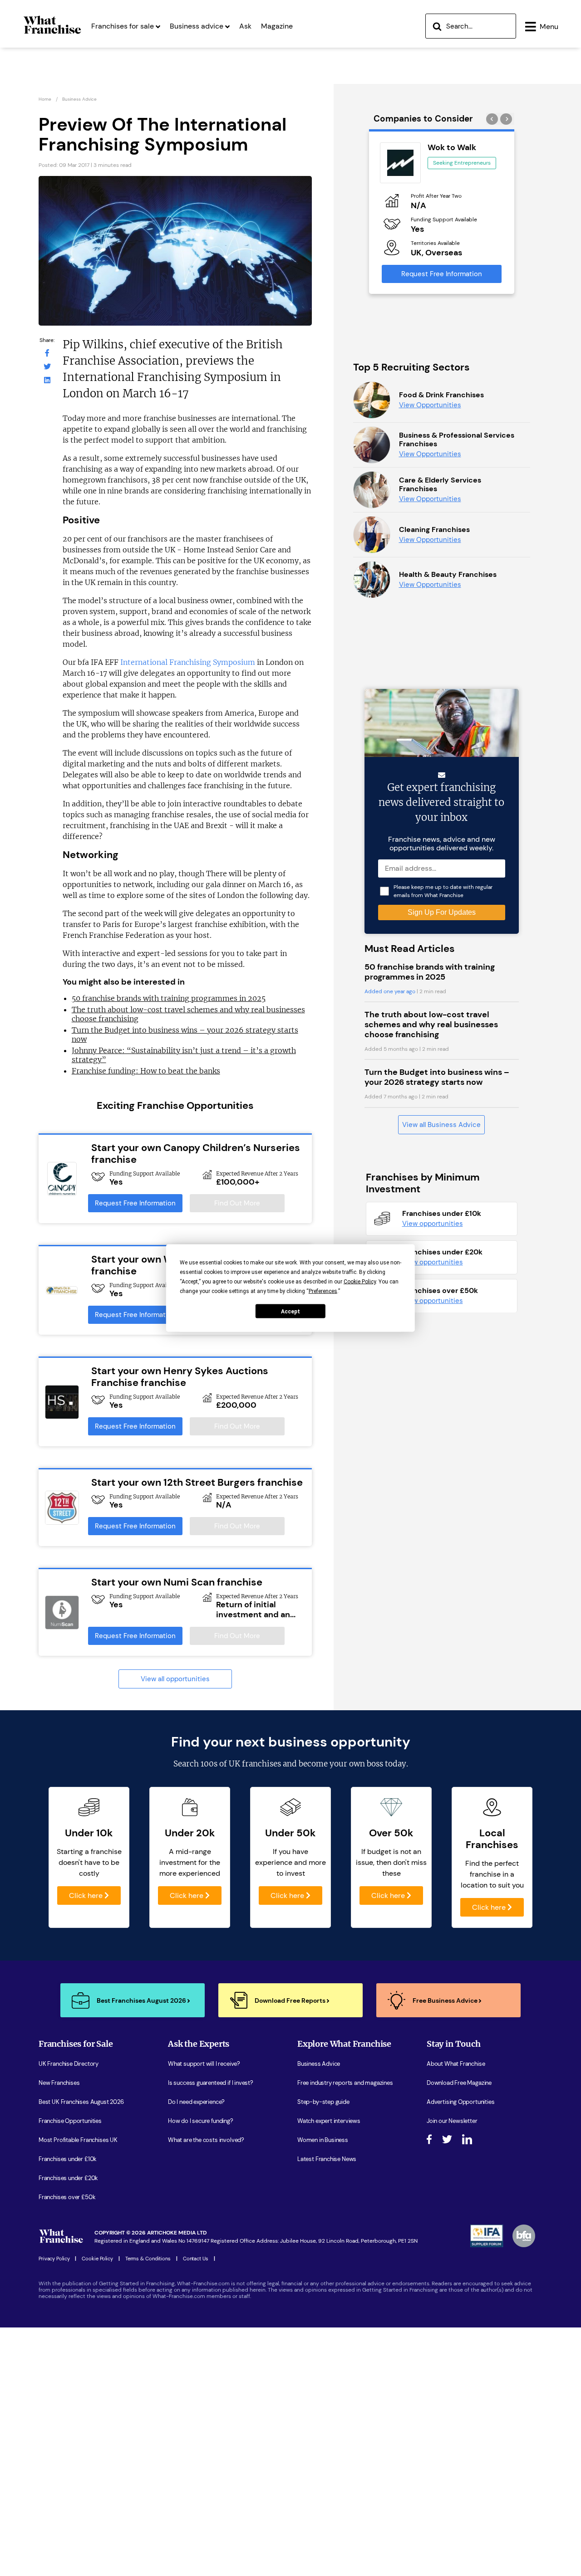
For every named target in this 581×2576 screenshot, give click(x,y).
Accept (290, 1311)
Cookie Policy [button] (360, 1282)
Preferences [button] (323, 1291)
